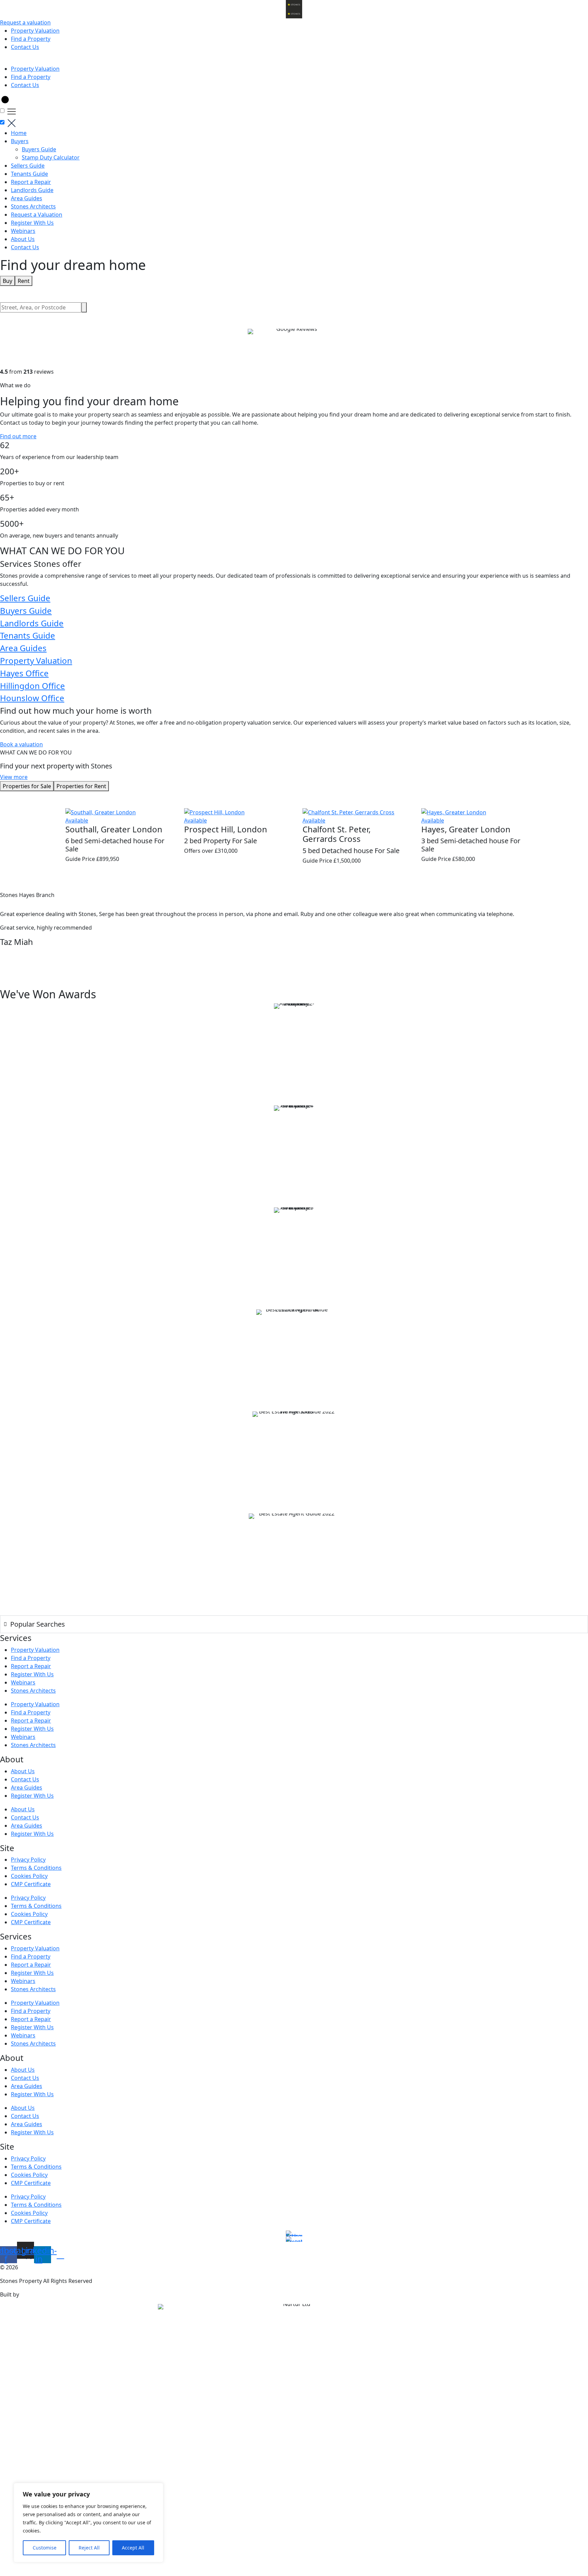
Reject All (89, 2548)
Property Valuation (35, 31)
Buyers (20, 141)
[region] (88, 2523)
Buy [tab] (7, 281)
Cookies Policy (29, 1876)
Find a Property (31, 39)
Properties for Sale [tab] (27, 786)
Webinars (23, 231)
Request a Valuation (37, 215)
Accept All (133, 2548)
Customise (45, 2548)
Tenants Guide (29, 174)
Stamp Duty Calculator (51, 157)
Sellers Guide (28, 166)
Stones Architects (33, 206)
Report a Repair (31, 182)
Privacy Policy (28, 1860)
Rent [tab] (24, 281)
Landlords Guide (32, 190)
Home (19, 133)
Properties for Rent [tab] (81, 786)
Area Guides (27, 198)
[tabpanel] (294, 307)
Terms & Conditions (36, 1868)
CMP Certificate (31, 1884)
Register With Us (32, 223)
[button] (294, 61)
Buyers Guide (39, 149)
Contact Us (25, 47)
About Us (23, 239)
